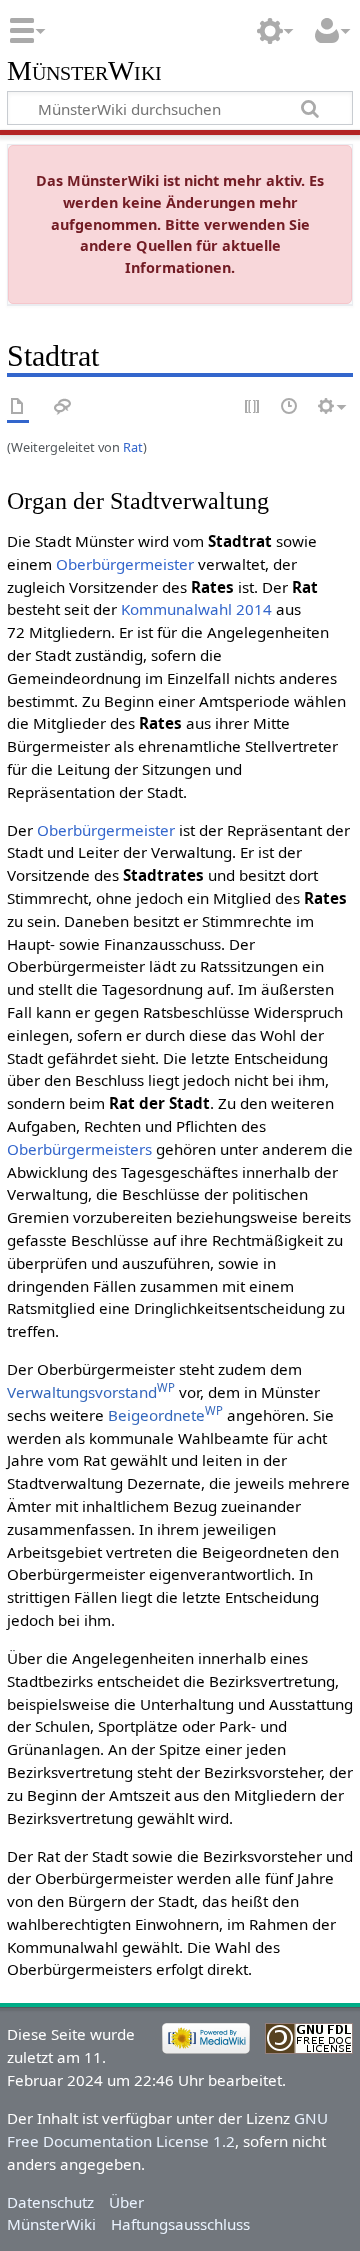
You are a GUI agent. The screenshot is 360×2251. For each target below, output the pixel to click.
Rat (133, 447)
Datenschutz (50, 2202)
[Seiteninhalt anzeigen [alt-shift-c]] (18, 407)
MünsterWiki (84, 71)
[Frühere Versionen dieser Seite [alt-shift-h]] (290, 407)
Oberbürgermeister (125, 564)
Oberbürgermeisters (79, 1149)
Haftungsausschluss (180, 2224)
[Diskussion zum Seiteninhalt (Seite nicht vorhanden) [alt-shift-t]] (63, 407)
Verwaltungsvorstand (91, 1392)
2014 (254, 609)
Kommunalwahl (176, 609)
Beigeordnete (165, 1415)
